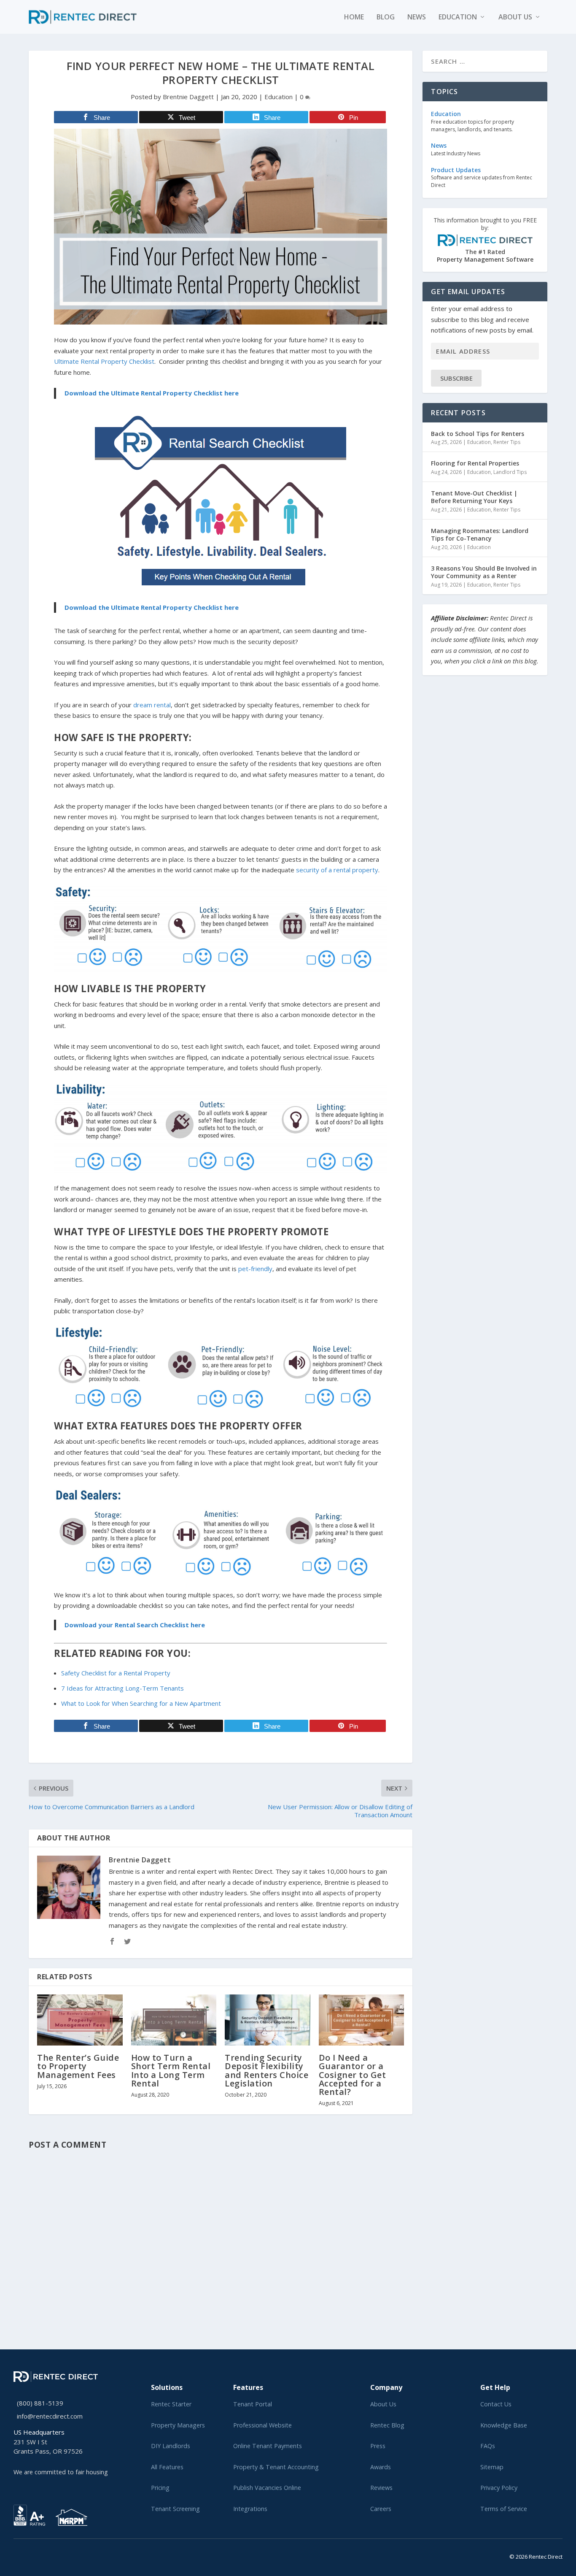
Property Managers (178, 2425)
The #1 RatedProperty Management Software (485, 240)
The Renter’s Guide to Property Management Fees (78, 2066)
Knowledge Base (504, 2425)
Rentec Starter (171, 2404)
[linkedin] (30, 2555)
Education (458, 18)
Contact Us (496, 2404)
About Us (383, 2404)
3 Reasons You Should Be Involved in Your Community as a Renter (484, 572)
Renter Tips (507, 442)
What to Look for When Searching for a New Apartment (141, 1703)
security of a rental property (337, 870)
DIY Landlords (171, 2446)
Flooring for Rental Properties (475, 463)
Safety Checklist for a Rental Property (116, 1673)
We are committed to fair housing (61, 2472)
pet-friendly (255, 1269)
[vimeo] (43, 2555)
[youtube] (36, 2555)
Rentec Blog (387, 2425)
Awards (381, 2467)
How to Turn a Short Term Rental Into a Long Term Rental (171, 2070)
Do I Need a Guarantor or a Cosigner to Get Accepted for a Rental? (353, 2075)
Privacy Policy (499, 2488)
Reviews (381, 2488)
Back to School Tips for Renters (478, 434)
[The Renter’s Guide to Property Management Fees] (80, 2020)
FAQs (488, 2446)
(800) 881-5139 (40, 2403)
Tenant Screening (175, 2509)
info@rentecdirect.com (50, 2416)
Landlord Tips (510, 472)
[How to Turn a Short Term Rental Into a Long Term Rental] (174, 2020)
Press (378, 2446)
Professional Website (262, 2425)
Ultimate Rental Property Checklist (104, 361)
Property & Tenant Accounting (276, 2467)
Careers (381, 2509)
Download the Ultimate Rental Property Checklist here (152, 393)
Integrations (250, 2509)
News (417, 18)
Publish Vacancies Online (267, 2488)
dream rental (152, 705)
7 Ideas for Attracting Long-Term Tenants (122, 1688)
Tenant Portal (253, 2404)
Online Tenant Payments (268, 2446)
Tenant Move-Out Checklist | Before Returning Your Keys (474, 497)
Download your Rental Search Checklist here (135, 1625)
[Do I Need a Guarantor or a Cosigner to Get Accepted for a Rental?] (362, 2020)
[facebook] (23, 2555)
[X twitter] (16, 2555)
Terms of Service (504, 2509)
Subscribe (456, 378)
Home (354, 18)
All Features (167, 2467)
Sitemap (492, 2467)
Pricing (160, 2488)
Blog (386, 18)
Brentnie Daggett (188, 97)
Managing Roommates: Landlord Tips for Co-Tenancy (480, 534)
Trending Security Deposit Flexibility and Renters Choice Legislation (266, 2070)
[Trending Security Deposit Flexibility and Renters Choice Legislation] (268, 2020)
